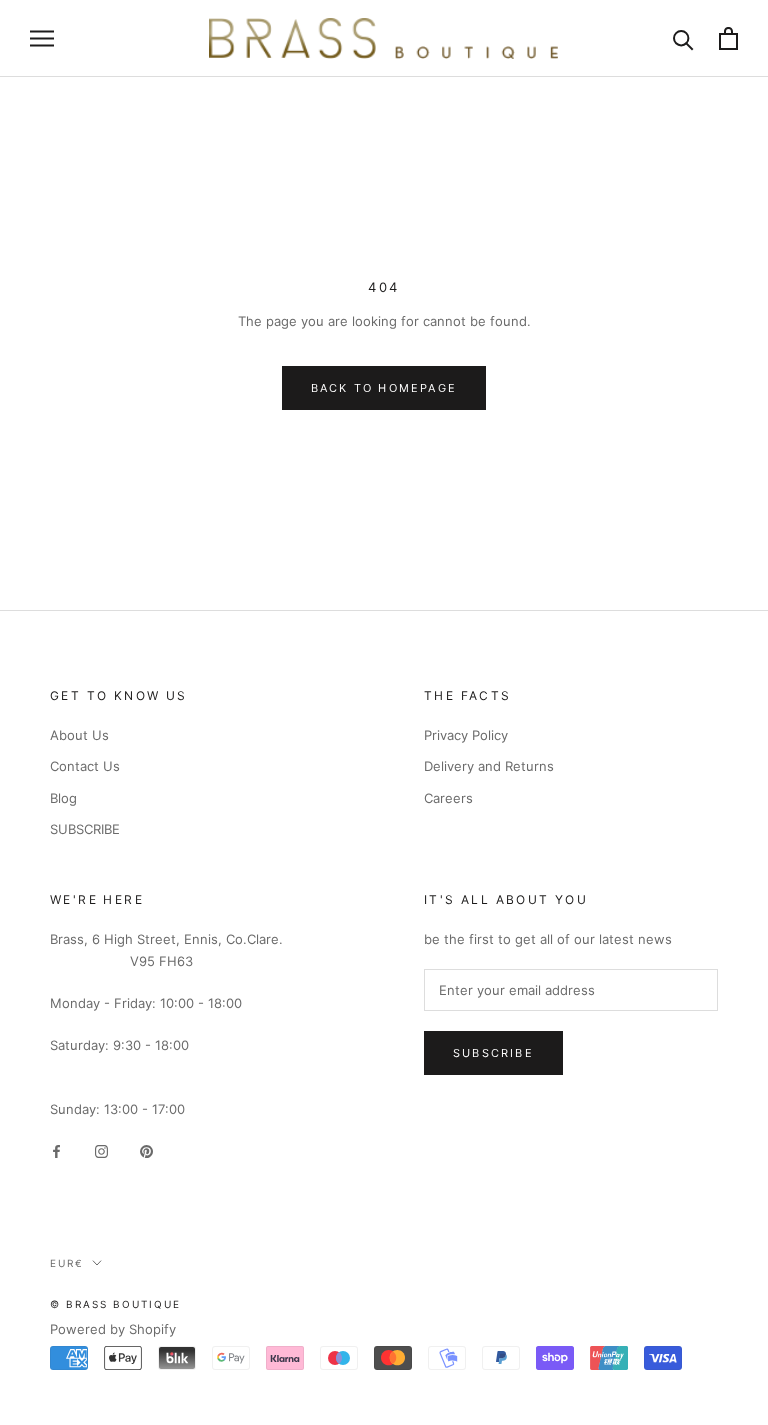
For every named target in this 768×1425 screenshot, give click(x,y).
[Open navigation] (42, 38)
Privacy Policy (466, 735)
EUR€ (67, 1263)
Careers (448, 798)
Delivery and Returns (489, 766)
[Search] (683, 38)
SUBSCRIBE (85, 829)
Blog (63, 798)
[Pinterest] (146, 1150)
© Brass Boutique (115, 1304)
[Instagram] (101, 1150)
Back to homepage (384, 388)
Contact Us (85, 766)
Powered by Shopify (113, 1329)
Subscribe (493, 1053)
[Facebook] (56, 1150)
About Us (79, 735)
